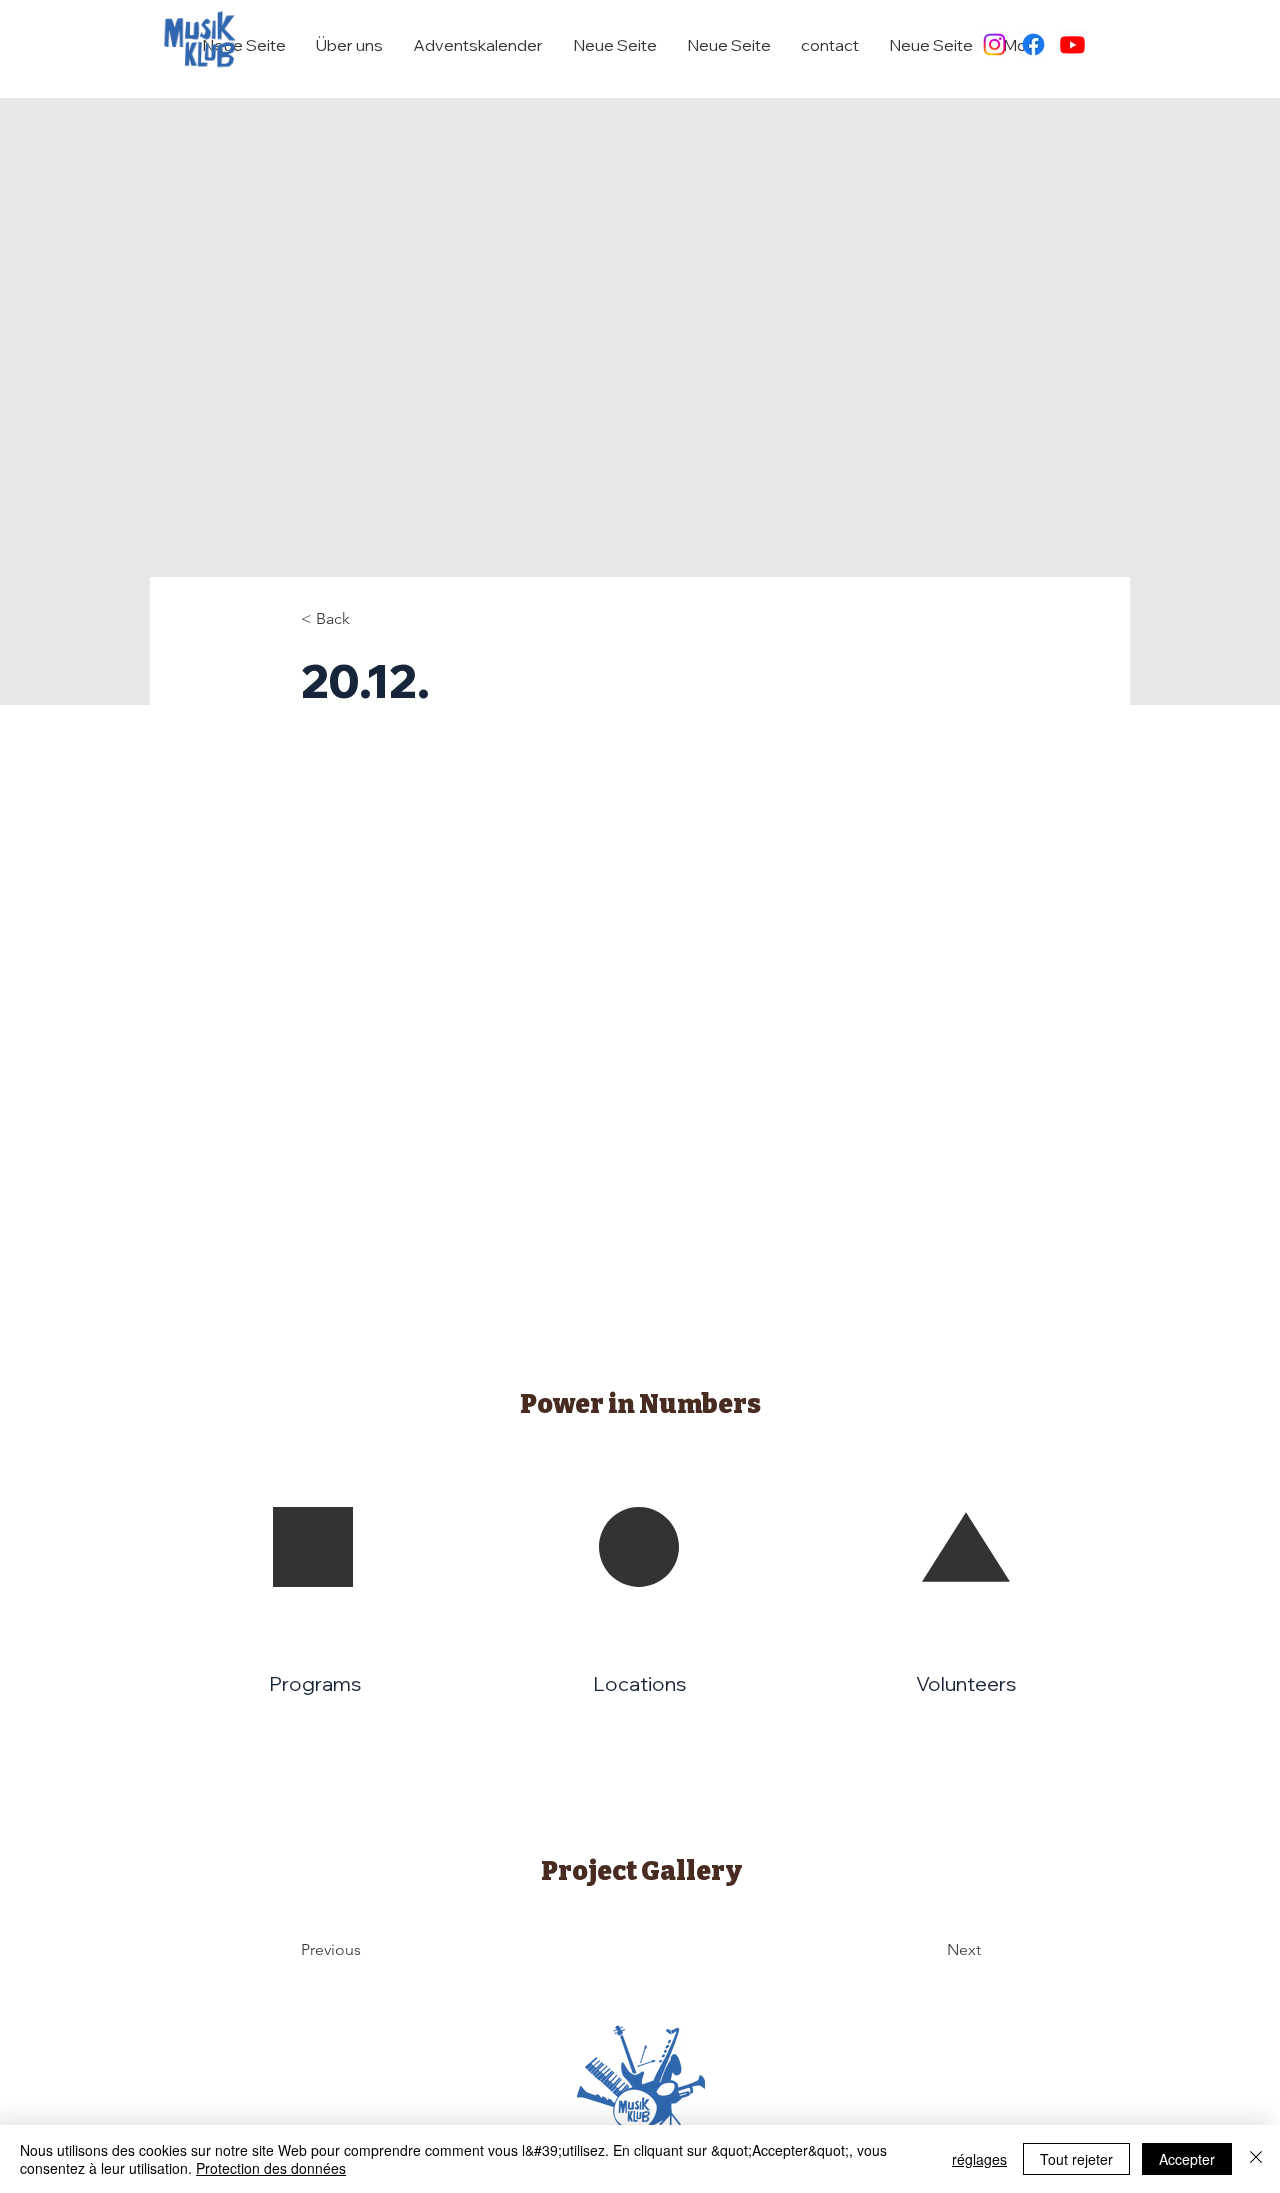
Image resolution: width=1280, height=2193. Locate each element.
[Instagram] (994, 44)
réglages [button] (979, 2159)
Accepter (1187, 2159)
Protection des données (271, 2168)
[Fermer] (1256, 2159)
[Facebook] (1033, 44)
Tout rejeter (1076, 2159)
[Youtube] (1072, 44)
